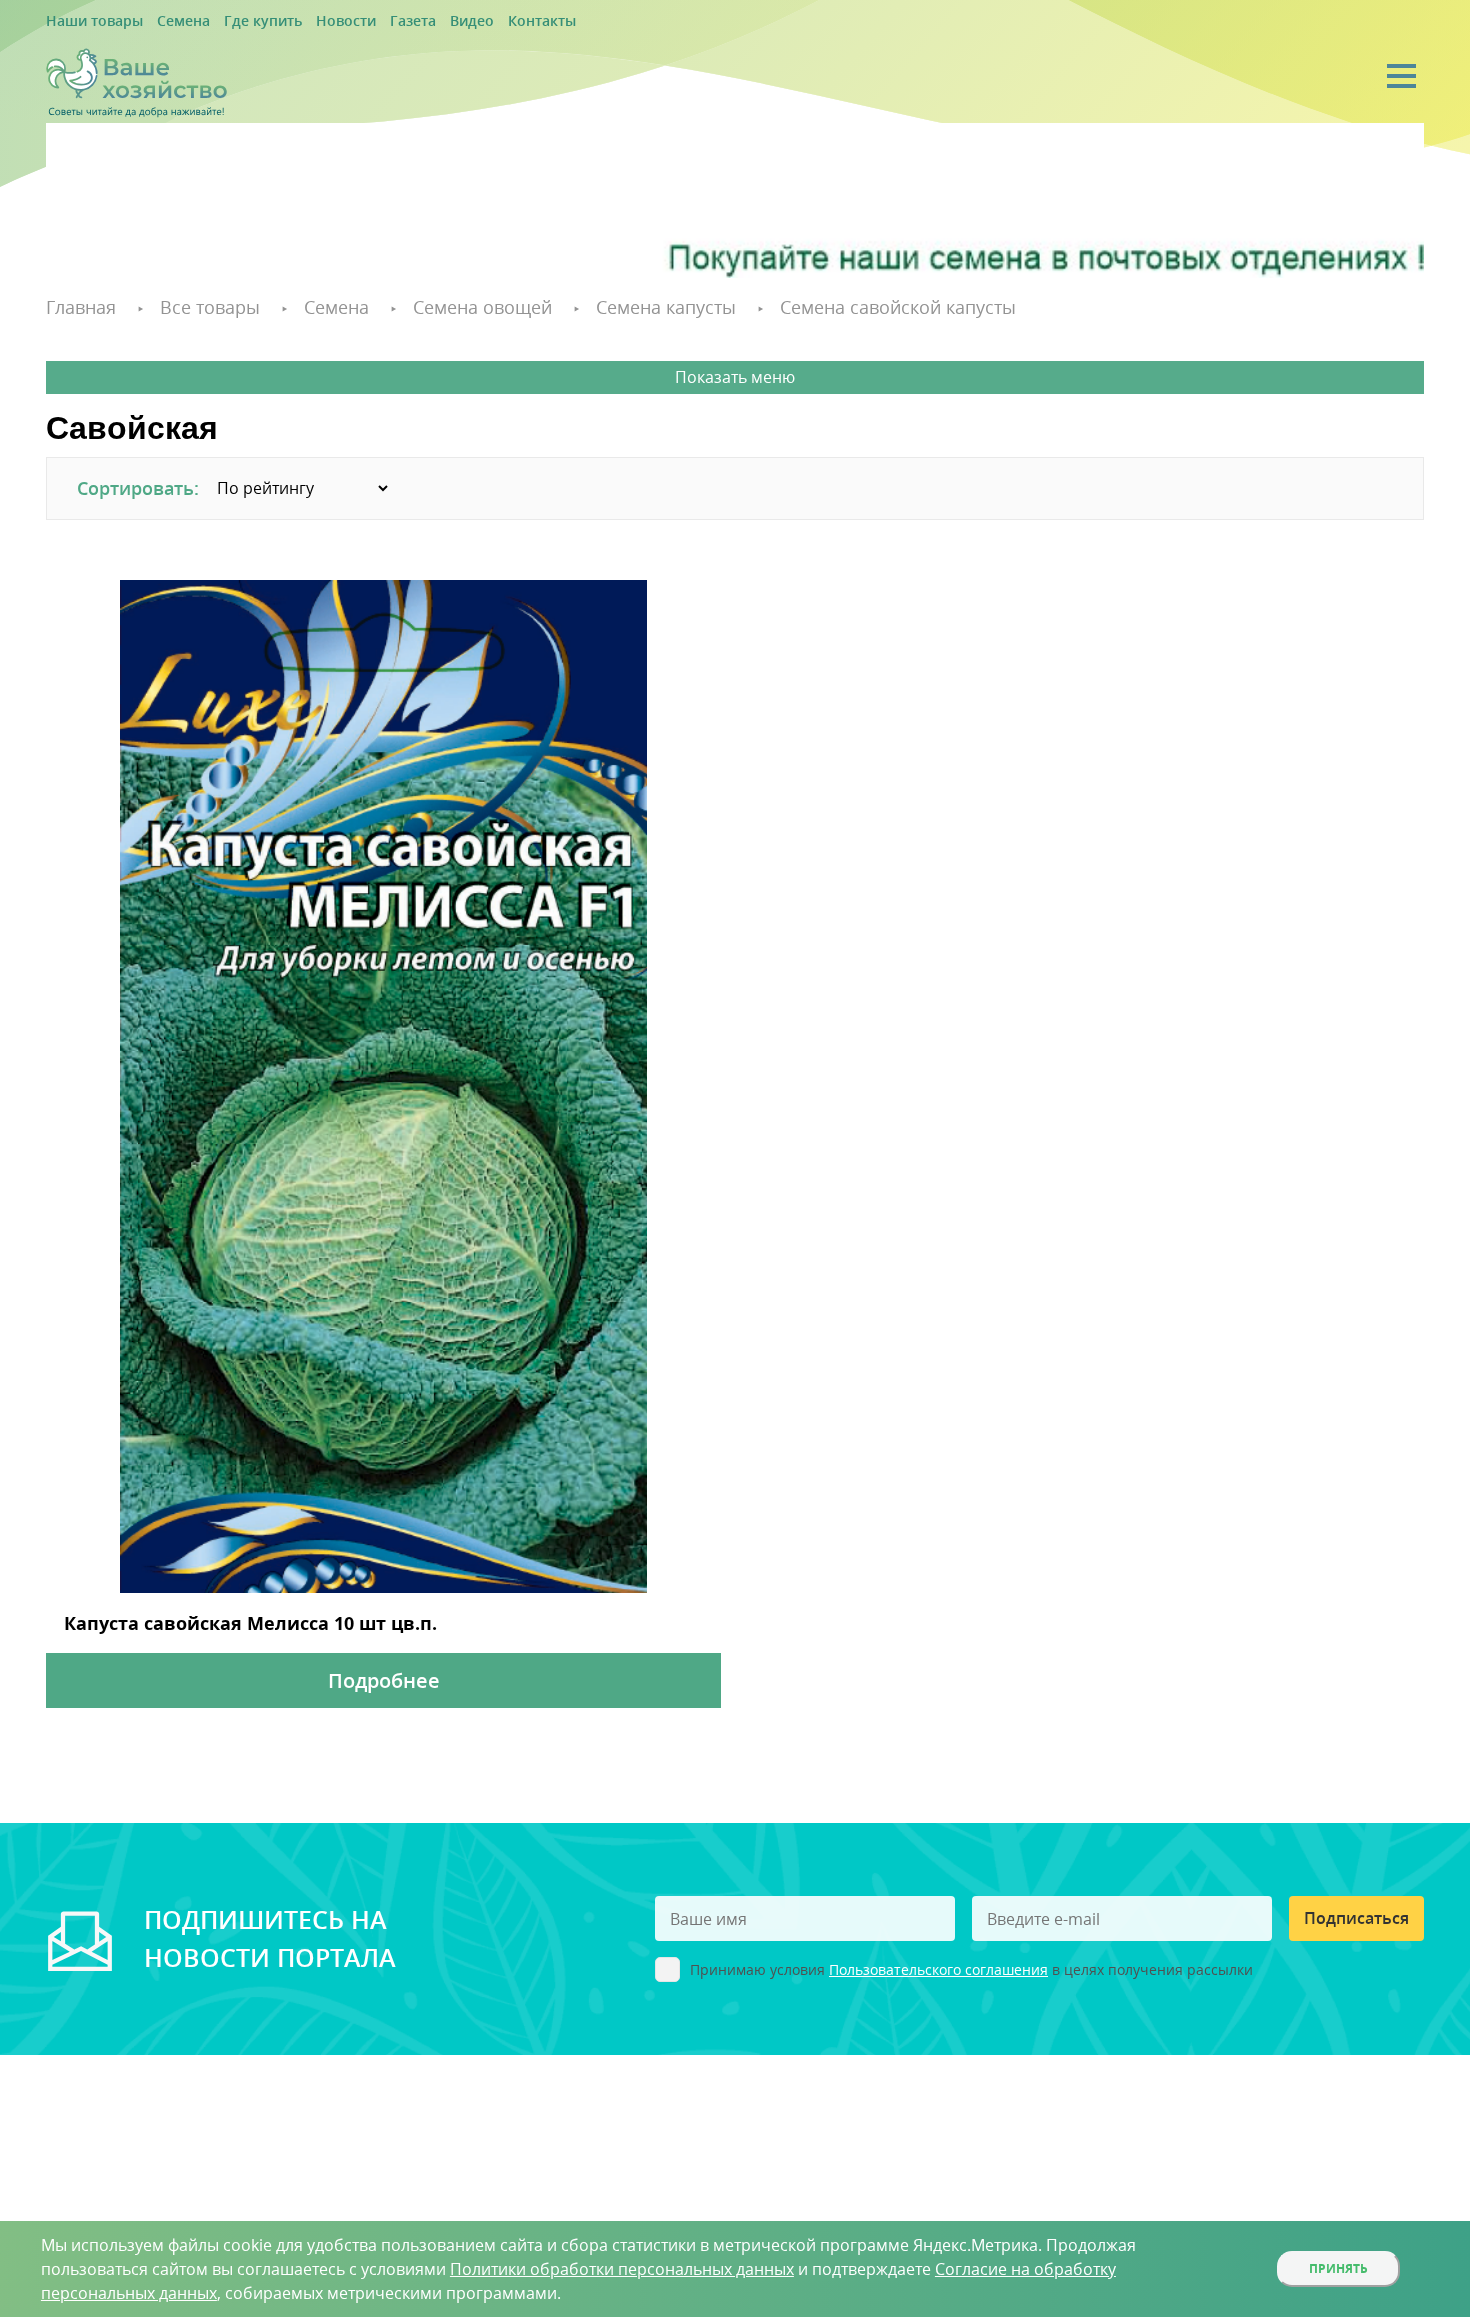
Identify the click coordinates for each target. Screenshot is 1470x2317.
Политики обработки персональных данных (622, 2269)
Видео (411, 21)
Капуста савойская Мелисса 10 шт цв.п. (197, 1617)
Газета (360, 21)
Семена (164, 21)
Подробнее (384, 1671)
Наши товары (87, 21)
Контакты (472, 21)
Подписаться (1356, 1909)
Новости (303, 21)
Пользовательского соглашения (938, 1960)
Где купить (232, 21)
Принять (1338, 2268)
